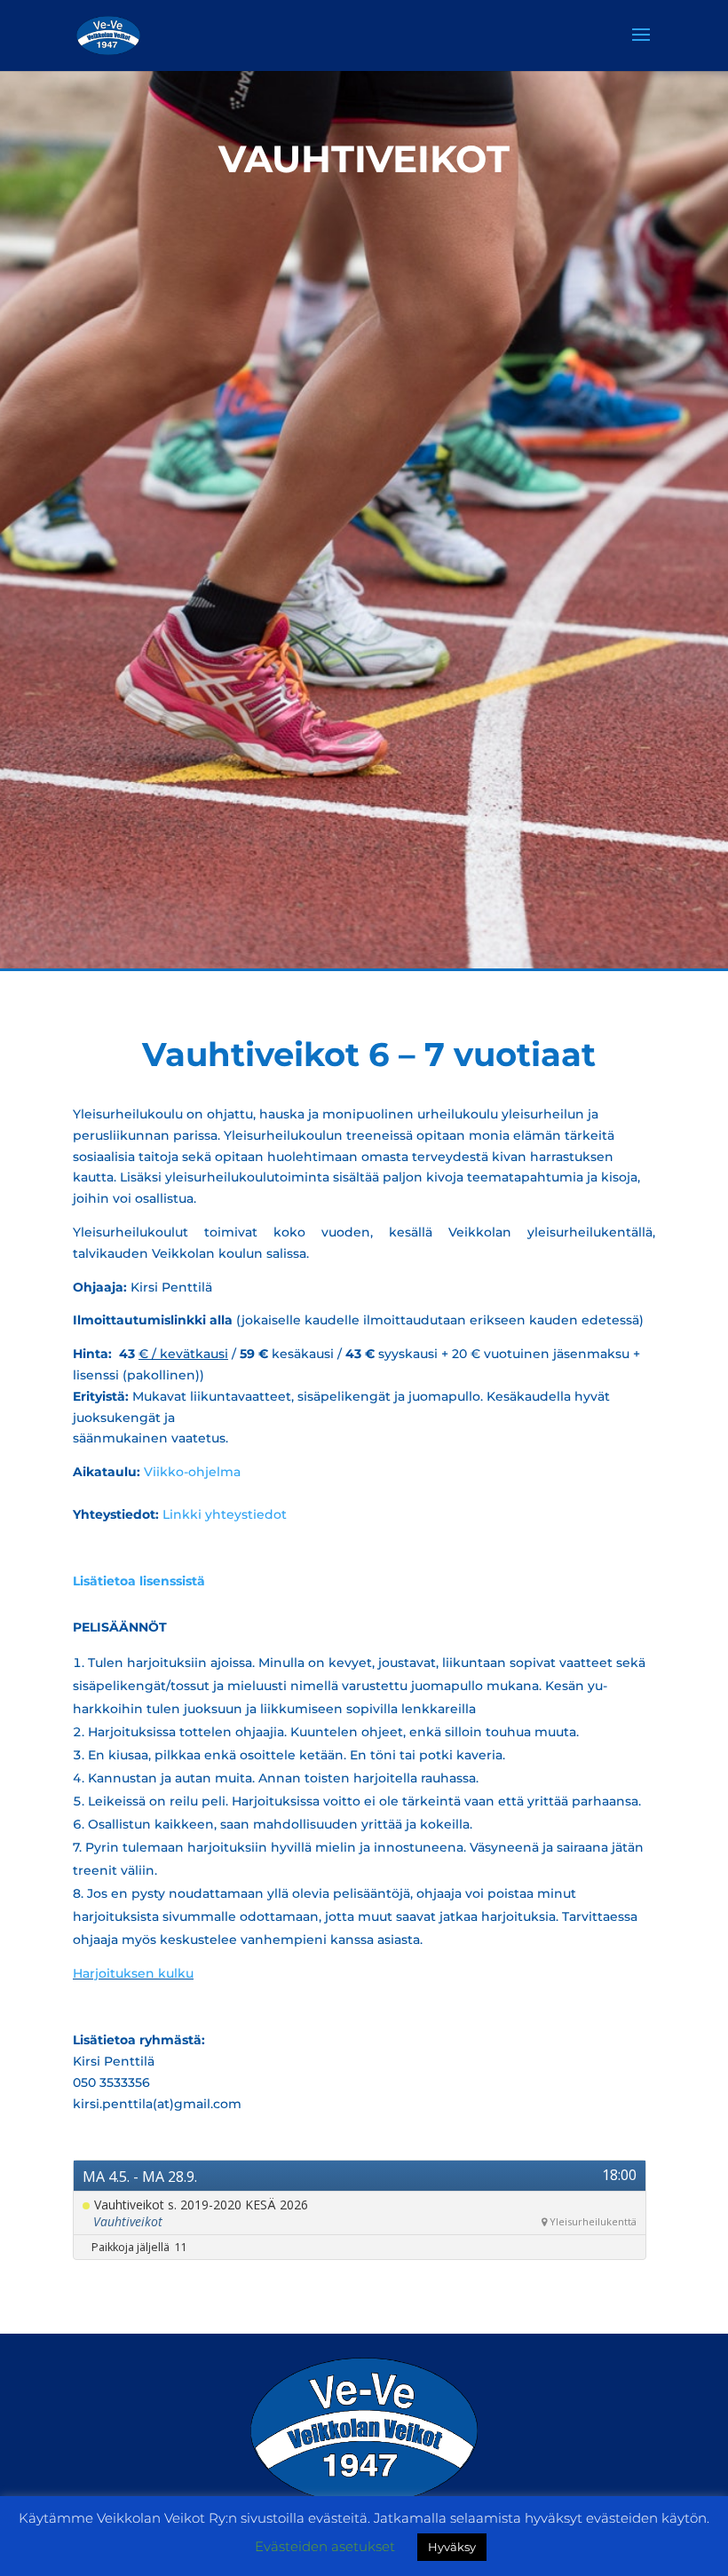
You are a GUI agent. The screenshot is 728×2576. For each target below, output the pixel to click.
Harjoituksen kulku (133, 1973)
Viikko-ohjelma (192, 1472)
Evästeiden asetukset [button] (325, 2546)
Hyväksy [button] (452, 2547)
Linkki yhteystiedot (225, 1514)
